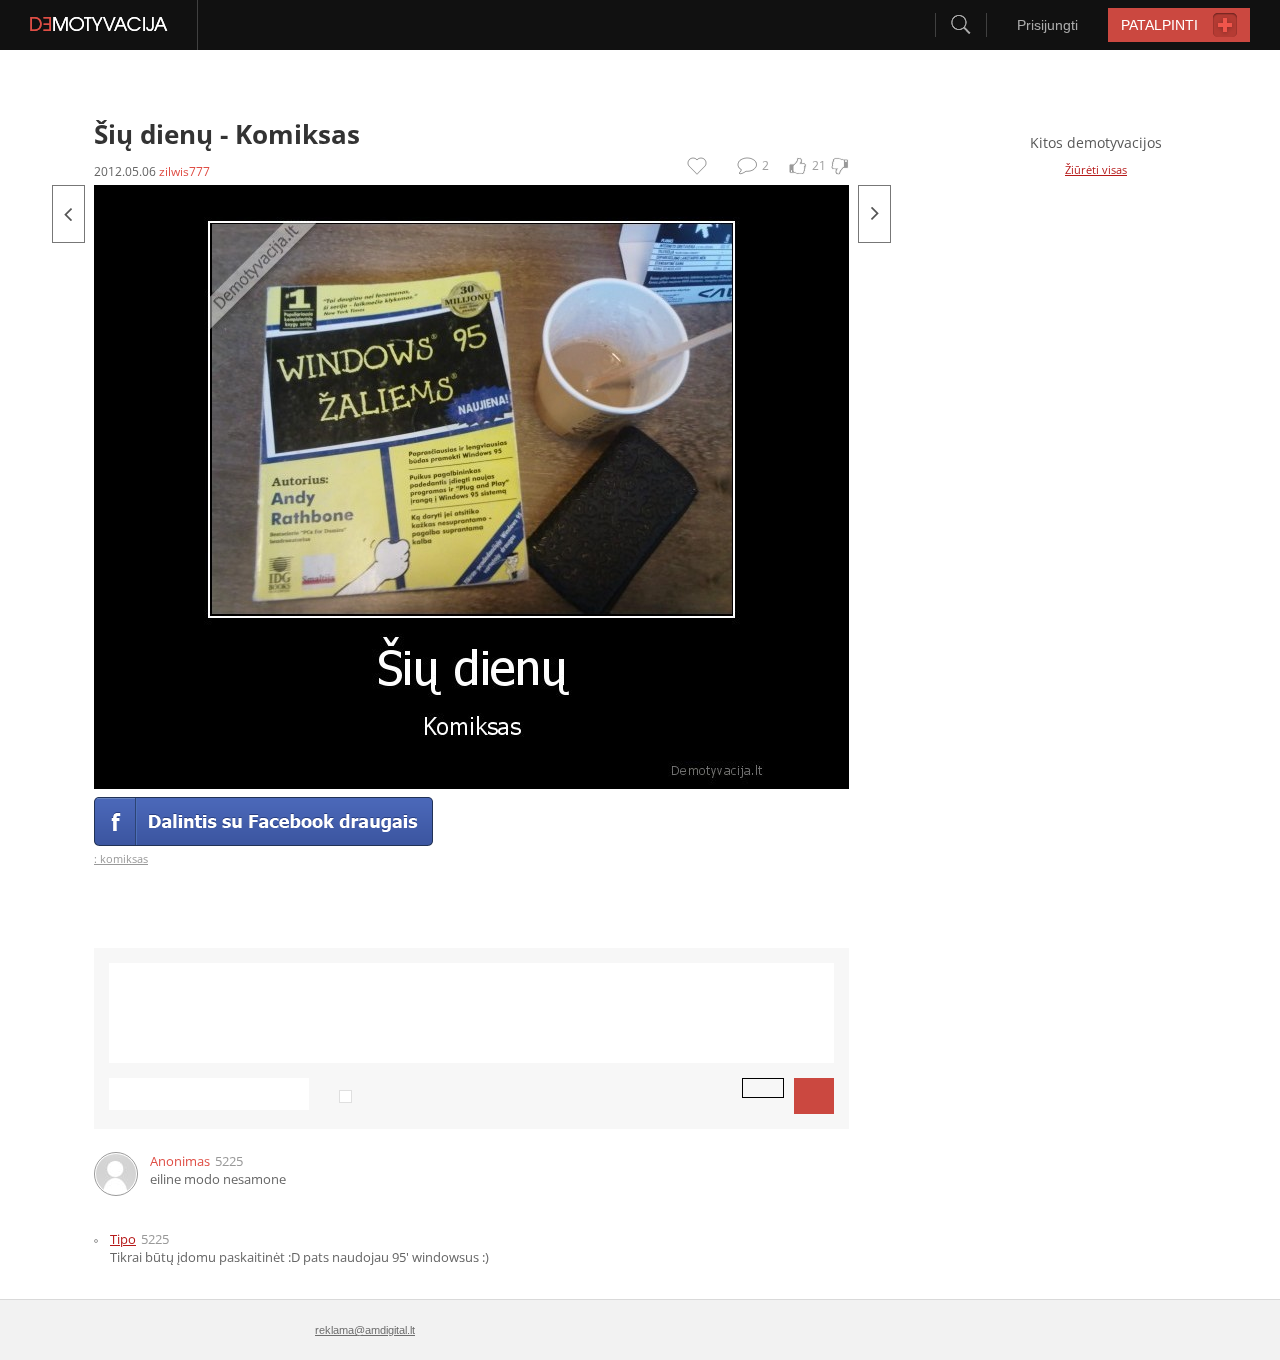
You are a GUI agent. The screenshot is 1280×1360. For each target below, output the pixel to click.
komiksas (124, 858)
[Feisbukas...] (874, 214)
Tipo (123, 1239)
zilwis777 (184, 171)
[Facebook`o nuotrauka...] (68, 214)
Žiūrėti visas (1096, 169)
